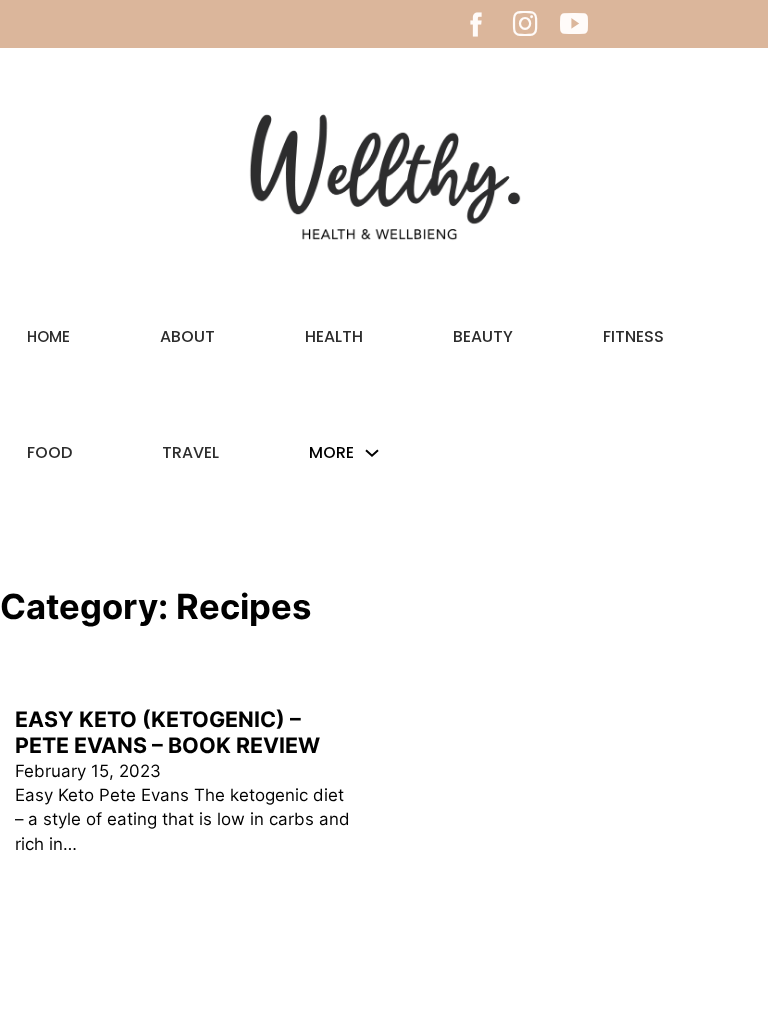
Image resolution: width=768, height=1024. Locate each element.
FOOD (49, 452)
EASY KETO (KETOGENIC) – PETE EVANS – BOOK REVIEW (167, 732)
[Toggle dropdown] (372, 453)
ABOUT (187, 336)
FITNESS (633, 336)
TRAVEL (190, 452)
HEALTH (334, 336)
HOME (48, 336)
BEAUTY (483, 336)
